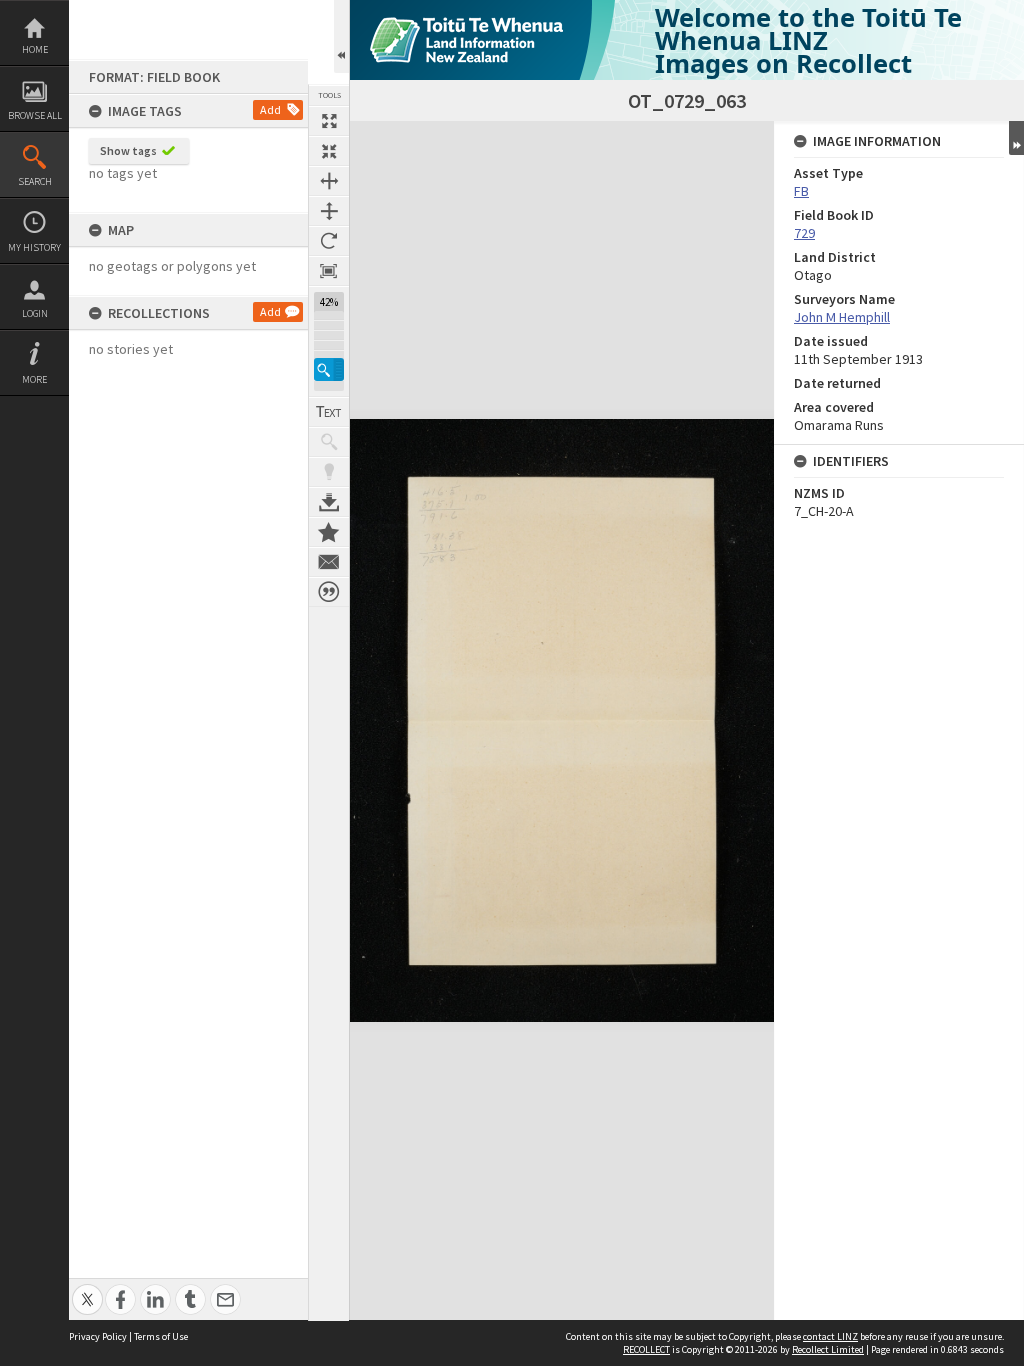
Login (35, 313)
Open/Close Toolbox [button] (341, 36)
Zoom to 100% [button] (329, 271)
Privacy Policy (98, 1336)
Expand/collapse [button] (1016, 138)
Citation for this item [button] (329, 592)
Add (270, 109)
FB (801, 191)
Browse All (35, 115)
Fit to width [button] (329, 181)
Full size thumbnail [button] (329, 121)
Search (35, 181)
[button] (329, 369)
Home (35, 49)
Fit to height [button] (329, 211)
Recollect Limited (828, 1349)
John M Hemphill (842, 317)
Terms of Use (161, 1336)
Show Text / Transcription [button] (329, 412)
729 (804, 233)
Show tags (128, 150)
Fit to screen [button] (329, 151)
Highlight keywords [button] (329, 472)
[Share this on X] (87, 1288)
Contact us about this (329, 562)
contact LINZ (830, 1336)
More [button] (34, 379)
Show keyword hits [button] (329, 442)
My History (34, 247)
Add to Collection (329, 532)
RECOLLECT (646, 1349)
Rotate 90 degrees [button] (329, 241)
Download (329, 502)
